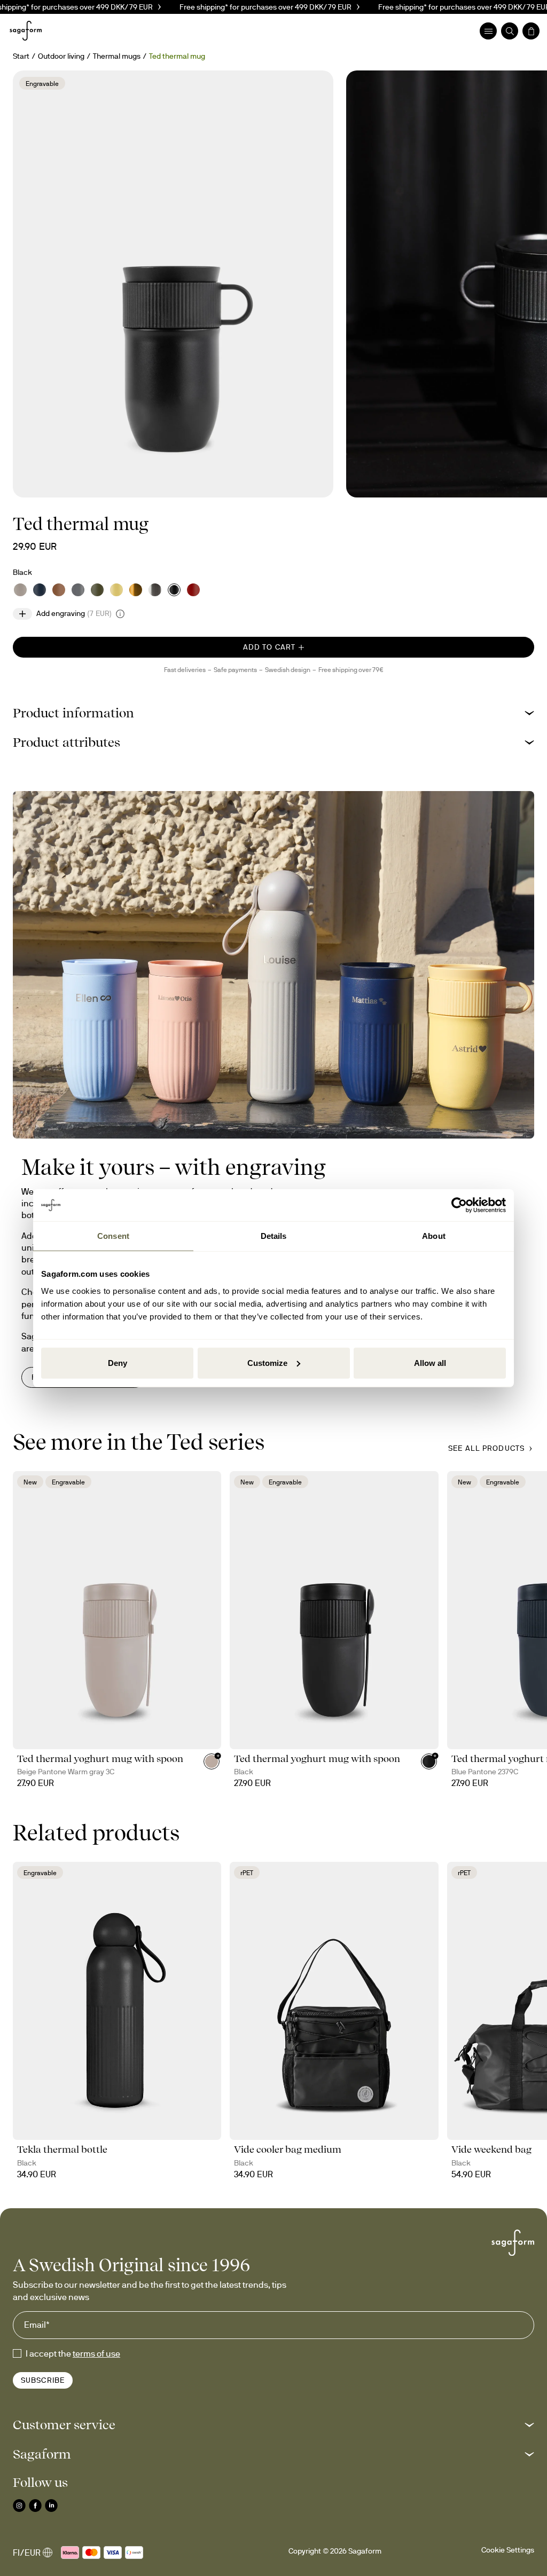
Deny (118, 1362)
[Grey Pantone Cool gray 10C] (78, 590)
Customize (267, 1362)
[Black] (174, 590)
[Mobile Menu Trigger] (488, 31)
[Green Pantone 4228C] (97, 590)
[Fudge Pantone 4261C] (59, 590)
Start (21, 56)
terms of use (96, 2353)
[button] (273, 713)
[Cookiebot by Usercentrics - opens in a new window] (459, 1205)
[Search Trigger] (510, 31)
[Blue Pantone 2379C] (40, 590)
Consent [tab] (113, 1236)
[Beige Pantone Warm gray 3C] (20, 590)
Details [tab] (274, 1236)
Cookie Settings (508, 2550)
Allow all (430, 1362)
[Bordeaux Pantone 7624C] (193, 590)
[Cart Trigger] (531, 31)
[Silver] (155, 590)
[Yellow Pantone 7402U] (116, 590)
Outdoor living (61, 56)
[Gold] (136, 590)
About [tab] (434, 1236)
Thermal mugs (117, 56)
